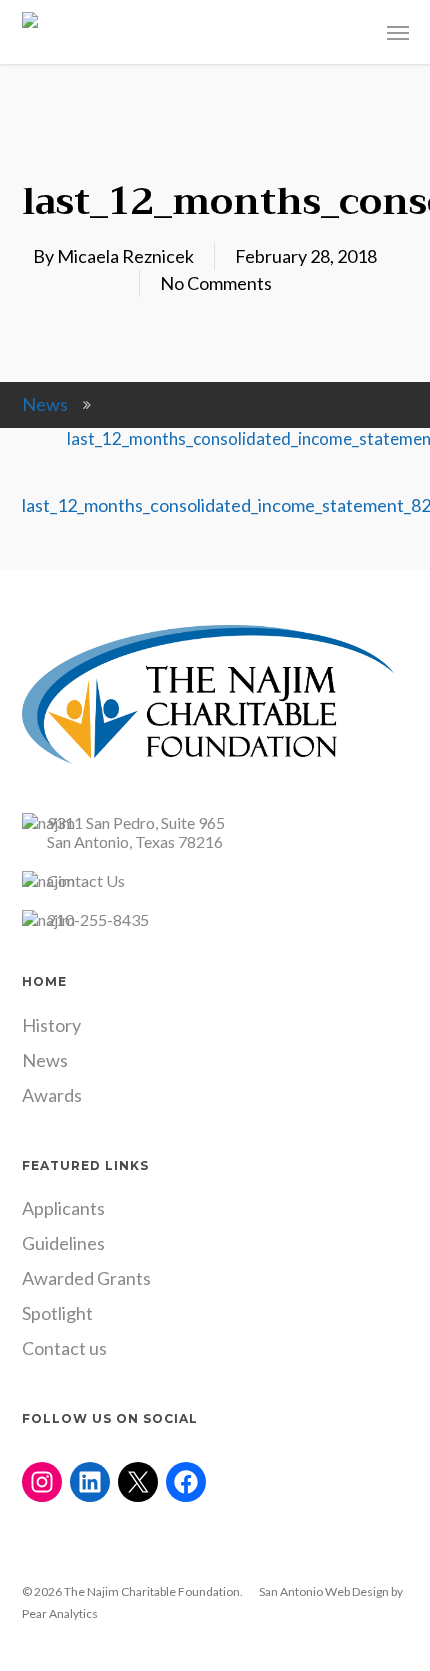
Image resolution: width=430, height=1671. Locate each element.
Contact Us (86, 880)
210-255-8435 (98, 919)
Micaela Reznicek (125, 256)
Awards (52, 1095)
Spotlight (57, 1313)
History (51, 1025)
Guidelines (63, 1243)
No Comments (216, 283)
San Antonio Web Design (324, 1591)
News (45, 404)
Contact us (64, 1348)
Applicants (63, 1208)
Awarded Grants (86, 1278)
